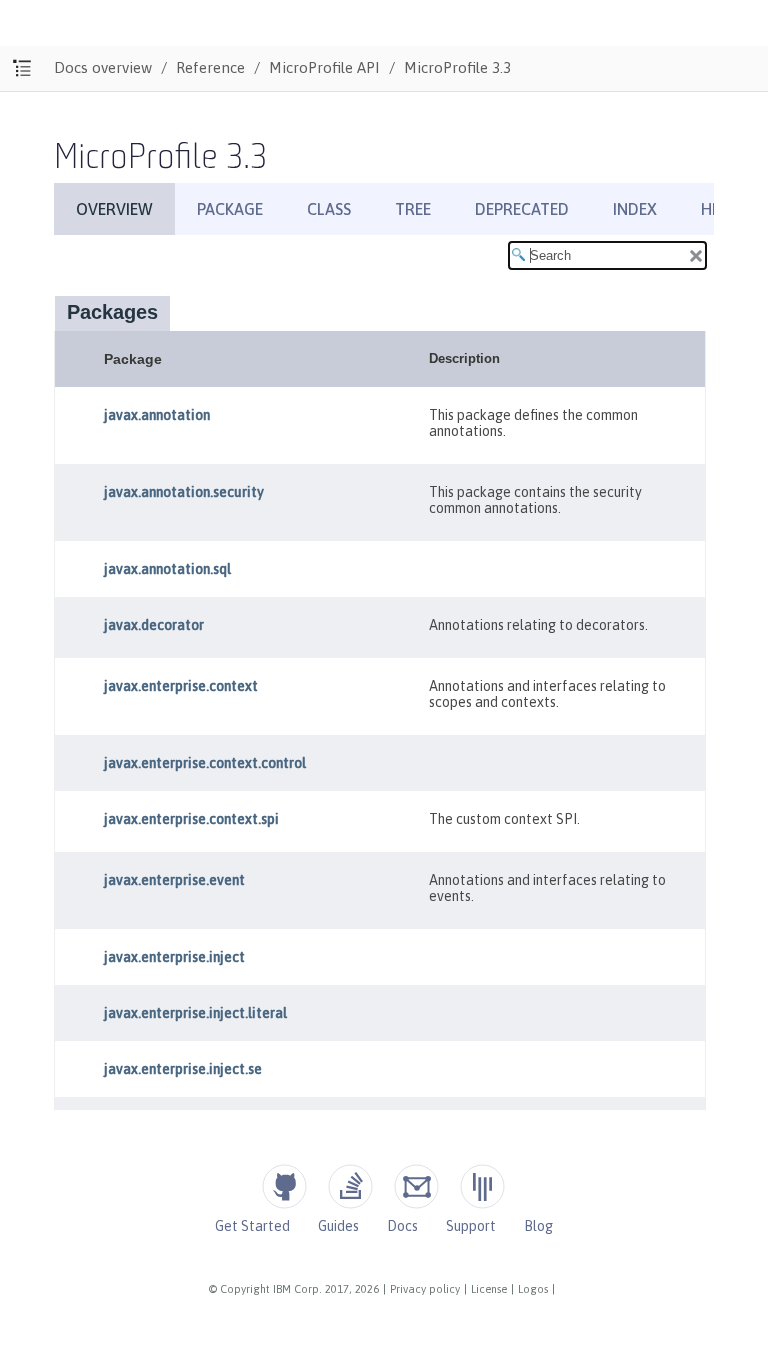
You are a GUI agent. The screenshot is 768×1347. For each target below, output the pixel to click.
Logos (533, 1289)
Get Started (252, 1226)
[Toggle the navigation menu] (22, 68)
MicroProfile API (324, 67)
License (489, 1289)
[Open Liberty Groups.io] (416, 1186)
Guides (338, 1226)
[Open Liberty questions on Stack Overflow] (350, 1186)
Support (471, 1226)
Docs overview (103, 67)
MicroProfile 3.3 (457, 67)
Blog (538, 1226)
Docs (402, 1226)
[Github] (284, 1186)
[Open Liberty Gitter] (482, 1186)
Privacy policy (425, 1289)
